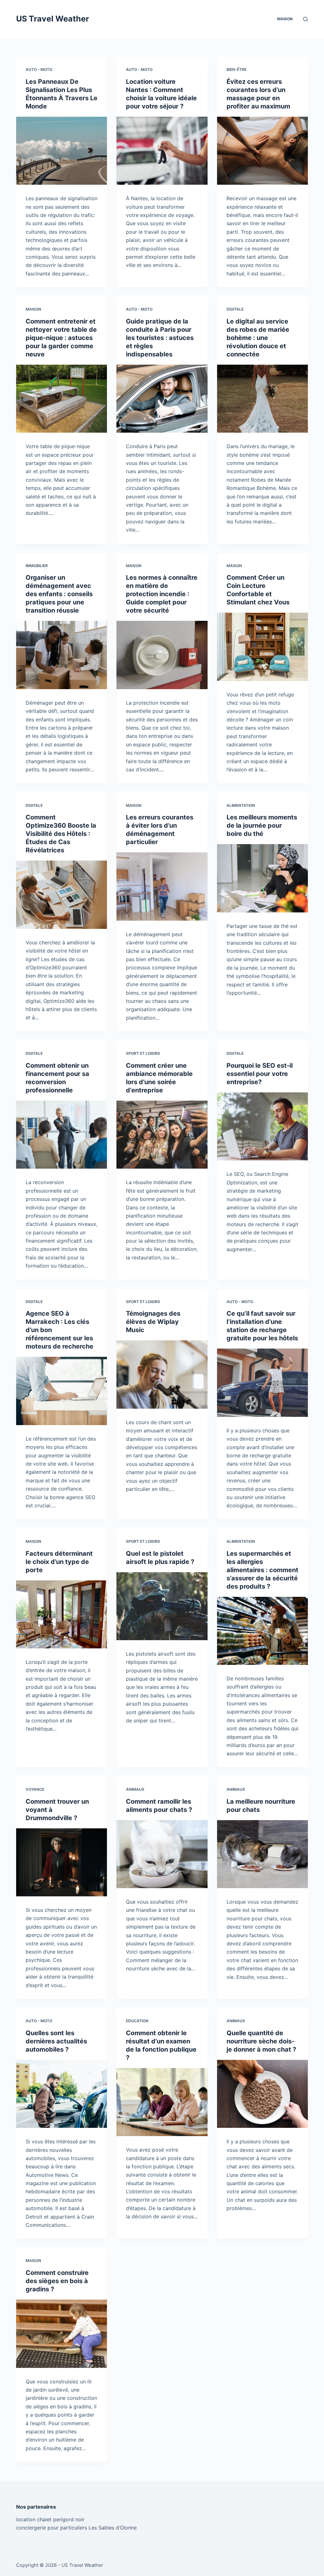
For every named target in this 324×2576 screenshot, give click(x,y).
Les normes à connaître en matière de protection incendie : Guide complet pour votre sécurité (162, 594)
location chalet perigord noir (50, 2519)
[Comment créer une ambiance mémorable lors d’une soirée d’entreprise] (162, 1135)
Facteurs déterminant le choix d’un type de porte (59, 1562)
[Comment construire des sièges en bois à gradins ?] (62, 2334)
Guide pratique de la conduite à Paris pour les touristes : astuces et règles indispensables (160, 338)
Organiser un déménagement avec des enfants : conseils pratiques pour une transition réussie (59, 594)
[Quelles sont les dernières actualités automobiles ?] (62, 2094)
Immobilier (37, 566)
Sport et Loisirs (143, 1053)
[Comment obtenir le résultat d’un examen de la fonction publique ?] (162, 2102)
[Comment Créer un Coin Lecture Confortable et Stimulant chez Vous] (262, 647)
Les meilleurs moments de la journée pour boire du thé (262, 825)
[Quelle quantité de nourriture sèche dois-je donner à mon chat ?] (262, 2094)
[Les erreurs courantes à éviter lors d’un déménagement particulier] (162, 886)
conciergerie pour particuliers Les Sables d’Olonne (76, 2528)
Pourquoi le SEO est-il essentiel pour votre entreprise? (260, 1074)
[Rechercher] (305, 19)
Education (137, 2021)
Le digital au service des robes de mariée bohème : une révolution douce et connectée (258, 338)
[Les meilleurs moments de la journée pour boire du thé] (262, 878)
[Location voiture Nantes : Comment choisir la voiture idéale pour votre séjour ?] (162, 151)
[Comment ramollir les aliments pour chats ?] (162, 1854)
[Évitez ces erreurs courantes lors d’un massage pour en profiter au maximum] (262, 151)
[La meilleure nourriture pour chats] (262, 1854)
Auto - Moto (39, 69)
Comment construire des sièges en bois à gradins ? (57, 2281)
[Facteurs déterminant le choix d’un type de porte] (62, 1614)
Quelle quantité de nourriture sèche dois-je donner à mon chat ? (261, 2041)
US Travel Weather (53, 19)
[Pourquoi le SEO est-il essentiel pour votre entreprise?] (262, 1126)
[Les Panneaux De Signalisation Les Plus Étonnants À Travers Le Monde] (62, 151)
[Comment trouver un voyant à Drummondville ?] (62, 1862)
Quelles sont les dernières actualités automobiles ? (56, 2041)
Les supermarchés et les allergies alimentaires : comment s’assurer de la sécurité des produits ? (262, 1570)
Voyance (35, 1789)
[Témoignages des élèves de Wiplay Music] (162, 1374)
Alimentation (241, 805)
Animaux (135, 1789)
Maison (285, 19)
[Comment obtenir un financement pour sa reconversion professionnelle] (62, 1135)
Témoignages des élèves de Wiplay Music (153, 1322)
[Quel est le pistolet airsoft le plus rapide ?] (162, 1606)
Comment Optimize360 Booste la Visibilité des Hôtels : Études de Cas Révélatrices (61, 834)
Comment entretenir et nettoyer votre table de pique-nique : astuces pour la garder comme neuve (61, 338)
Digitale (235, 309)
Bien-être (237, 69)
